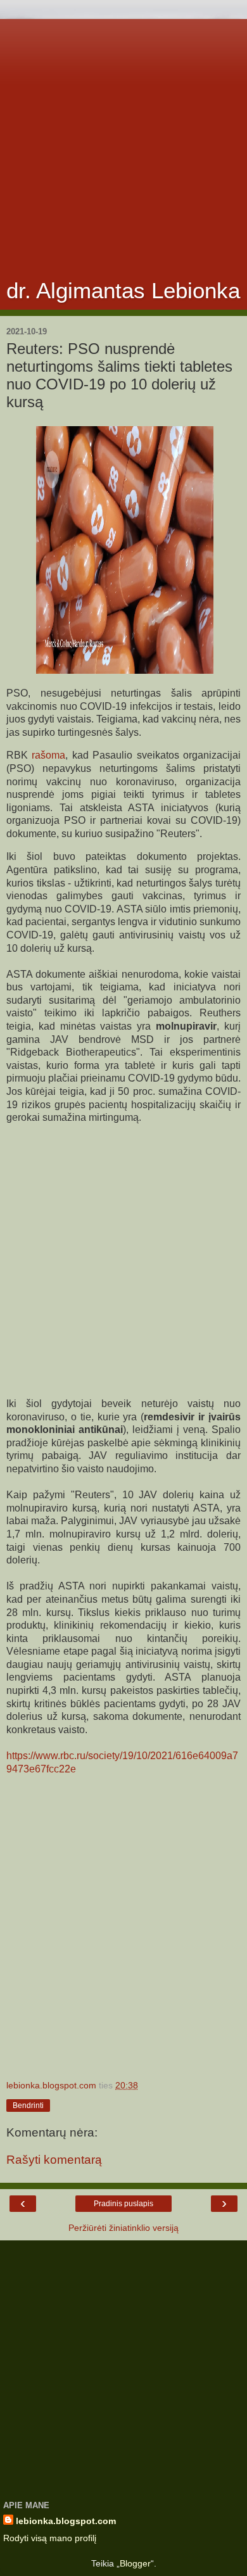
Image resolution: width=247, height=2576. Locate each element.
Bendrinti (28, 2106)
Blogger (135, 2563)
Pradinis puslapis (123, 2204)
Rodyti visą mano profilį (50, 2538)
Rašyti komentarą (54, 2160)
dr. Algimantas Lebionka (123, 291)
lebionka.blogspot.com (66, 2521)
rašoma (48, 755)
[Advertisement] (123, 142)
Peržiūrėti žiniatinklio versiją (123, 2228)
